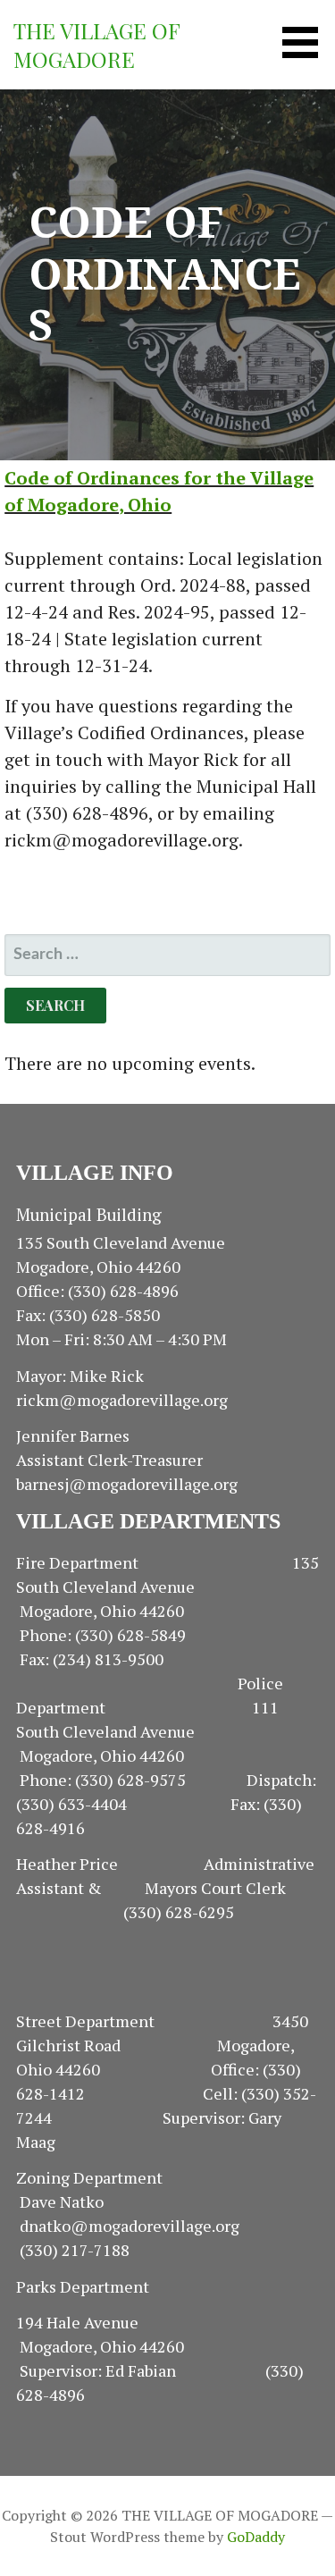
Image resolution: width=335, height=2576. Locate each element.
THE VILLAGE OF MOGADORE (96, 45)
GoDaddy (256, 2537)
